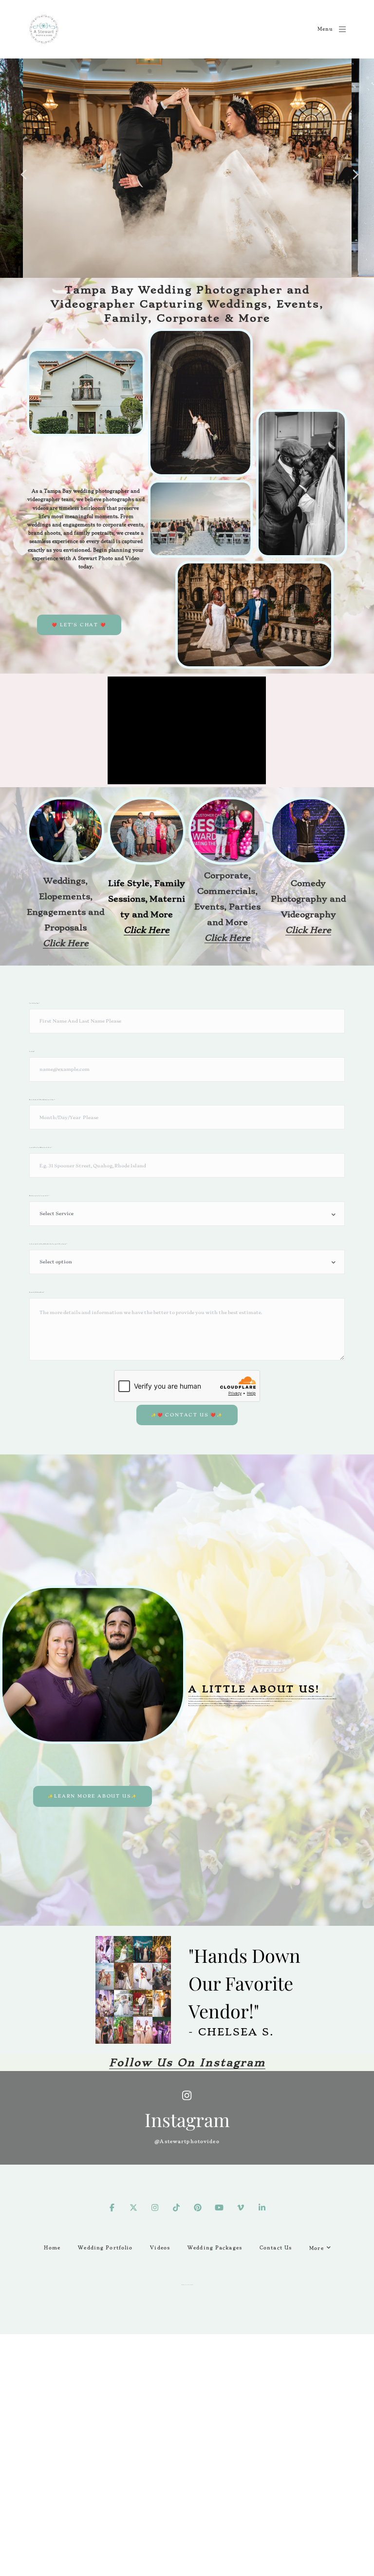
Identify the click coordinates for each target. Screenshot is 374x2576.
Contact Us (276, 2248)
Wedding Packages (215, 2248)
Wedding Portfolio (105, 2248)
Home (52, 2248)
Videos (160, 2248)
